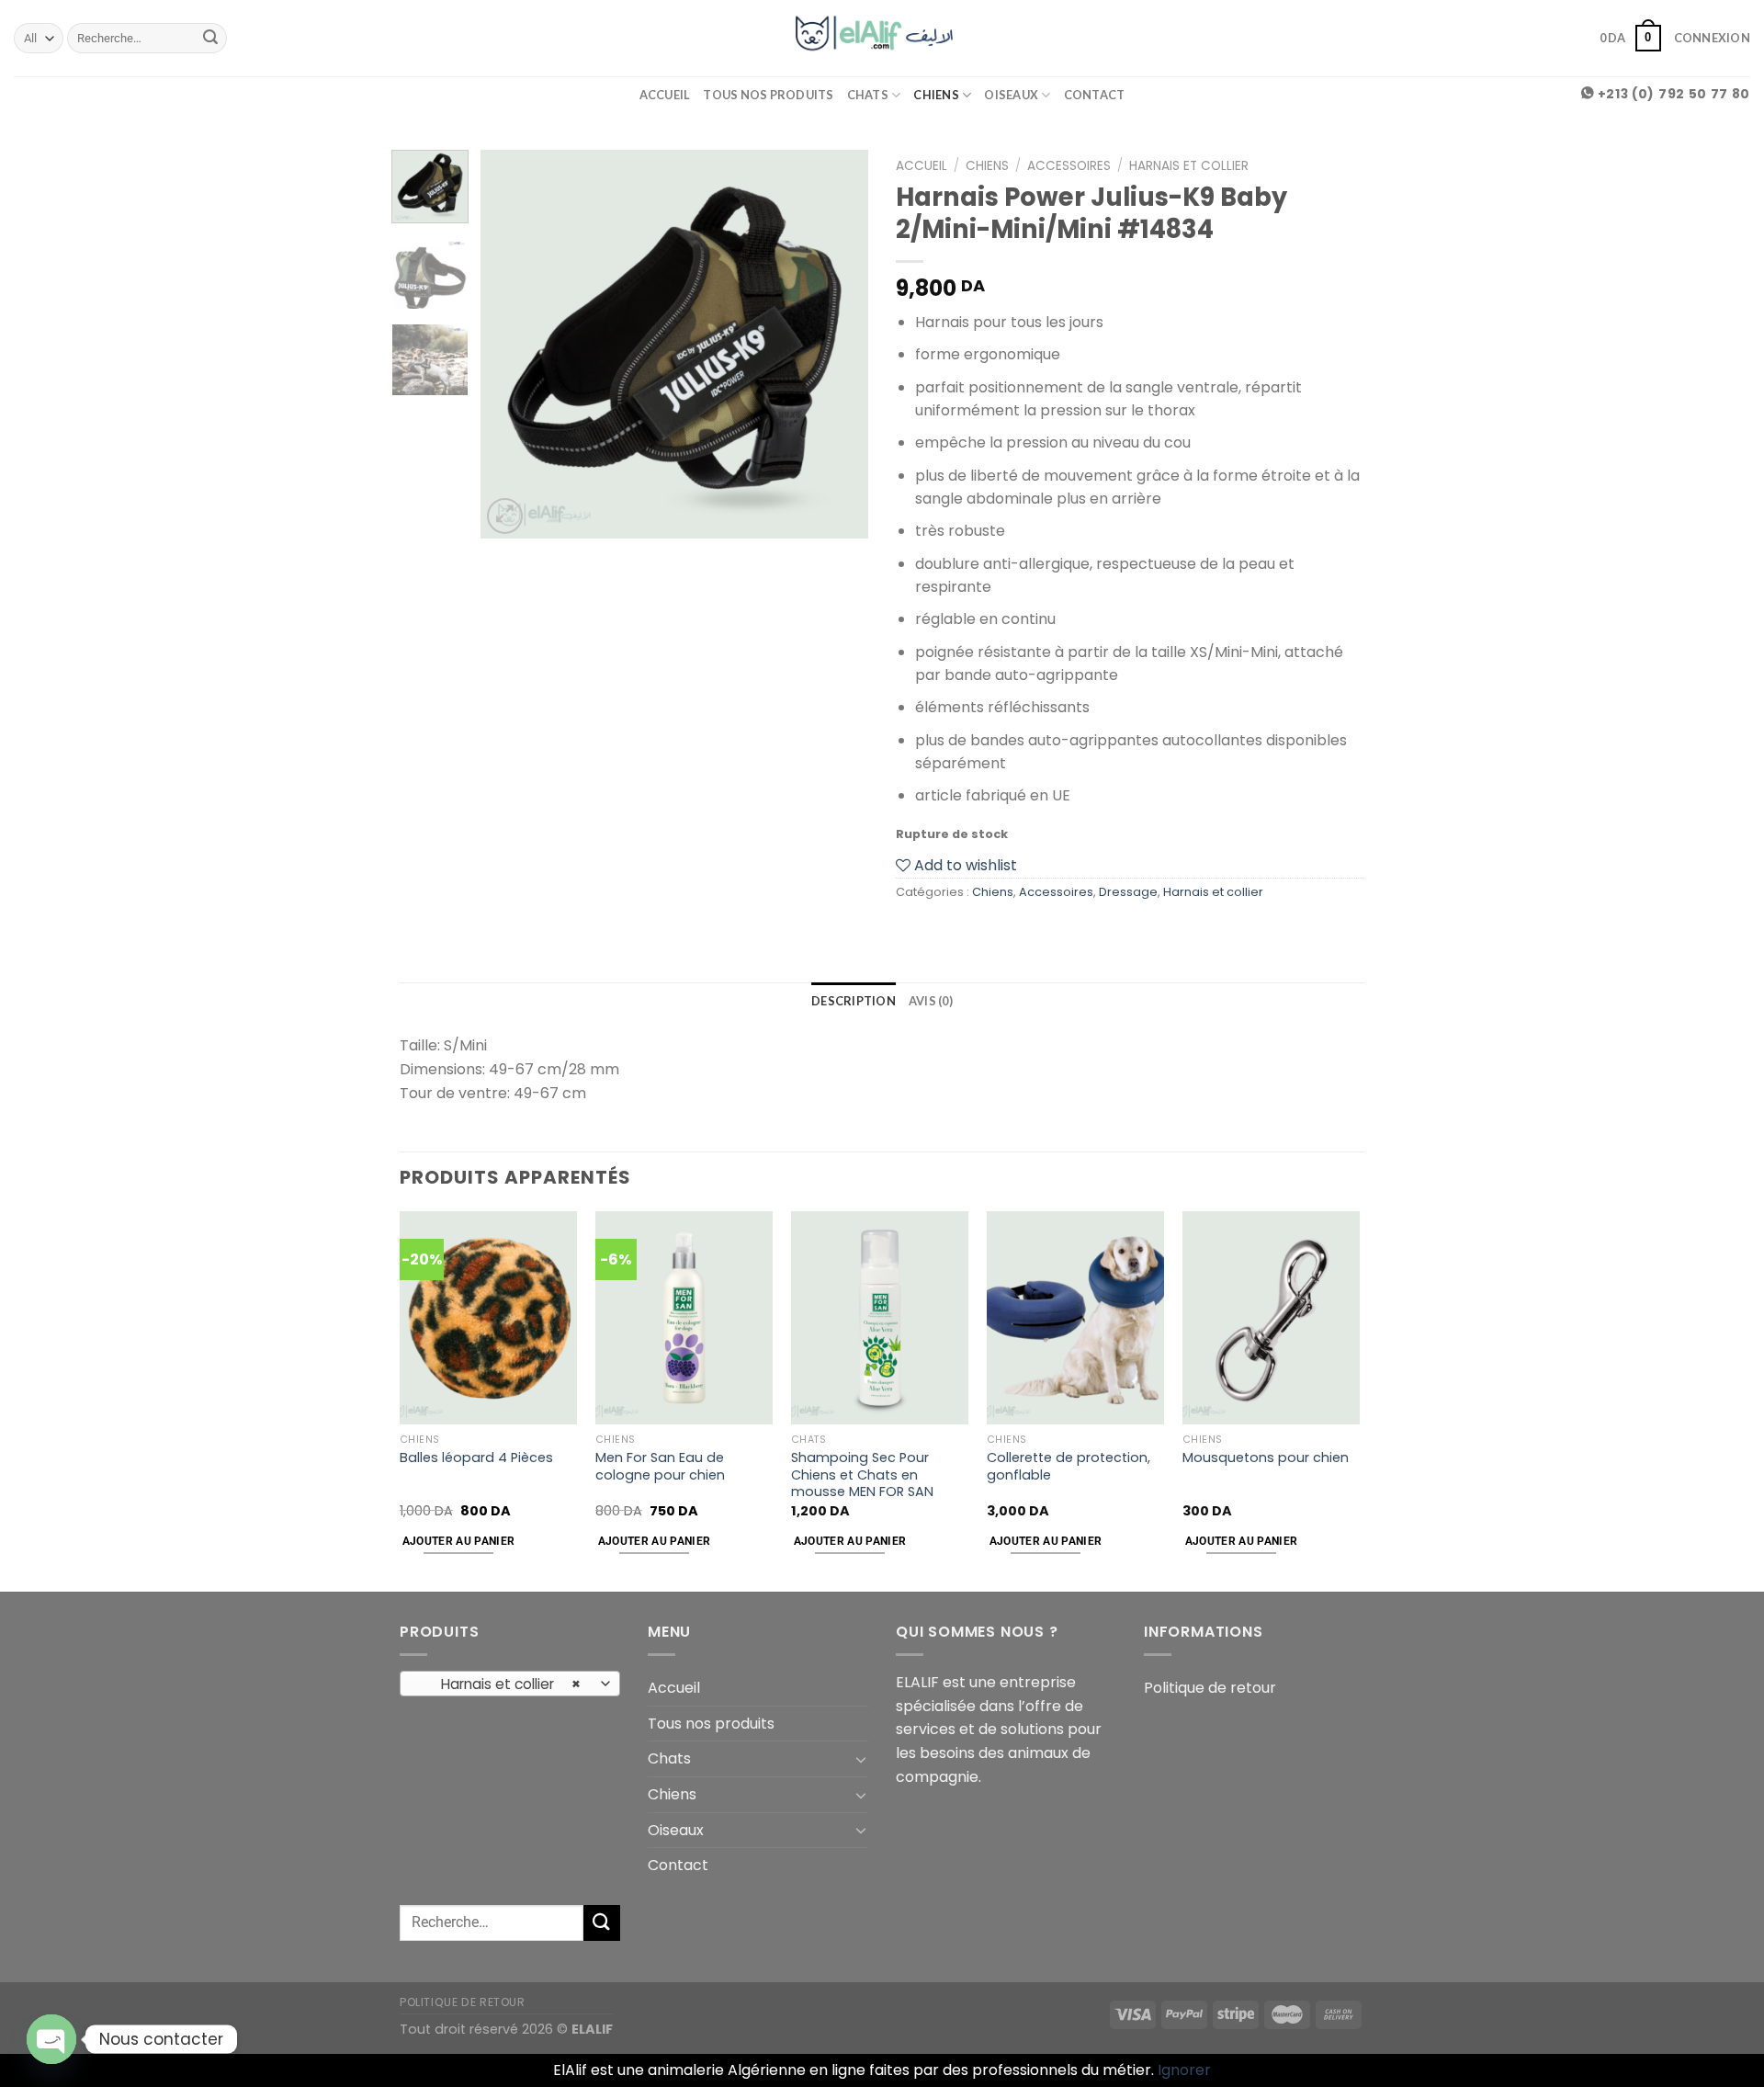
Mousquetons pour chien (1266, 1458)
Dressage (1128, 892)
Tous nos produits (768, 95)
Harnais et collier (1189, 166)
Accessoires (1069, 166)
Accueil (665, 95)
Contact (1095, 95)
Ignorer (1184, 2070)
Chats (868, 95)
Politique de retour (1210, 1688)
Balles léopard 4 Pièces (476, 1458)
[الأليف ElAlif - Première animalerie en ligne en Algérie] (882, 38)
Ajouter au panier (459, 1541)
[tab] (854, 1001)
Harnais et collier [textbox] (500, 1684)
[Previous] (512, 344)
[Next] (838, 344)
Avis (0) (931, 1001)
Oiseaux (1011, 95)
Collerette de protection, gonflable (1069, 1466)
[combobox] (510, 1684)
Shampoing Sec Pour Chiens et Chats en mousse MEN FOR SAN (862, 1475)
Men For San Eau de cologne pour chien (660, 1466)
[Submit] (210, 39)
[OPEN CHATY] (51, 2039)
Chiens (936, 95)
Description (854, 1001)
